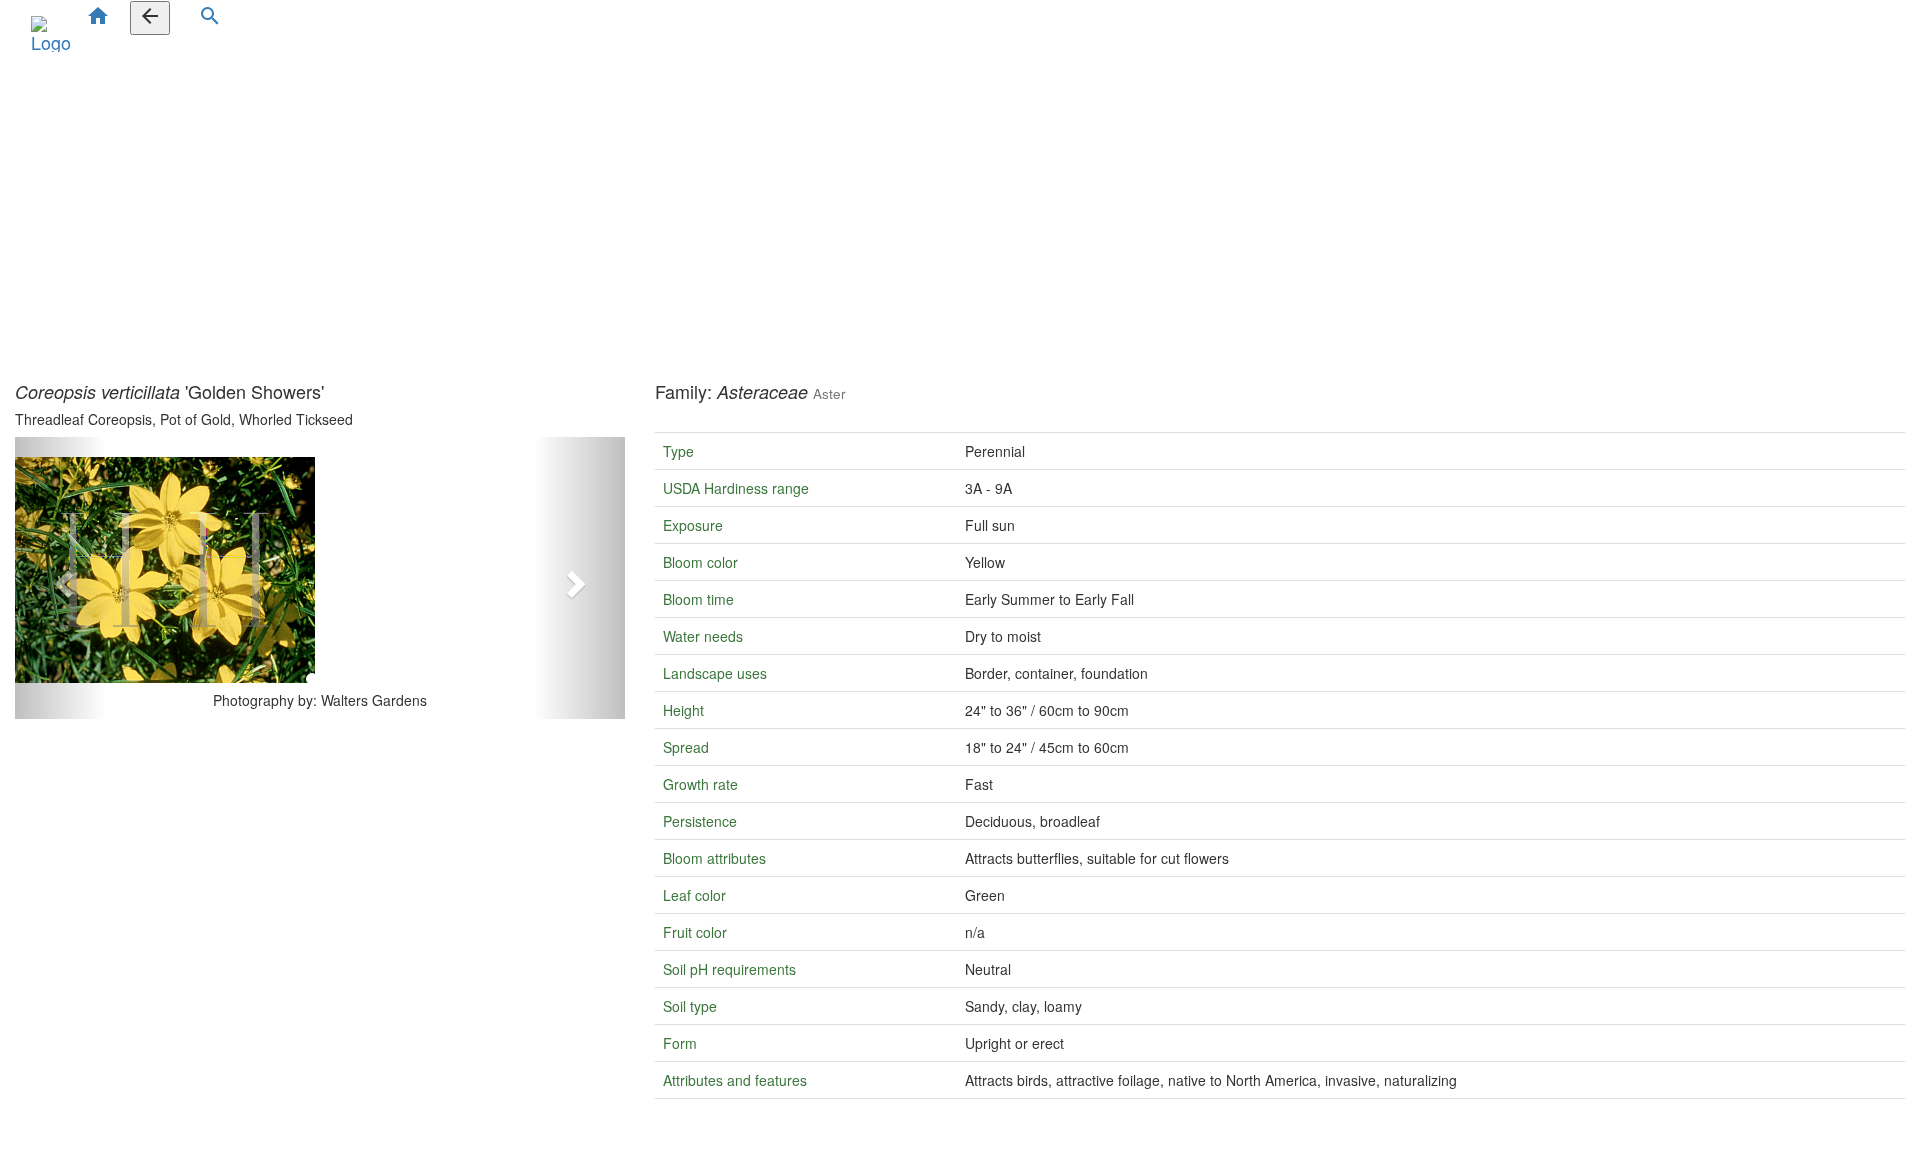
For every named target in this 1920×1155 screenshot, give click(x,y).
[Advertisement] (960, 212)
